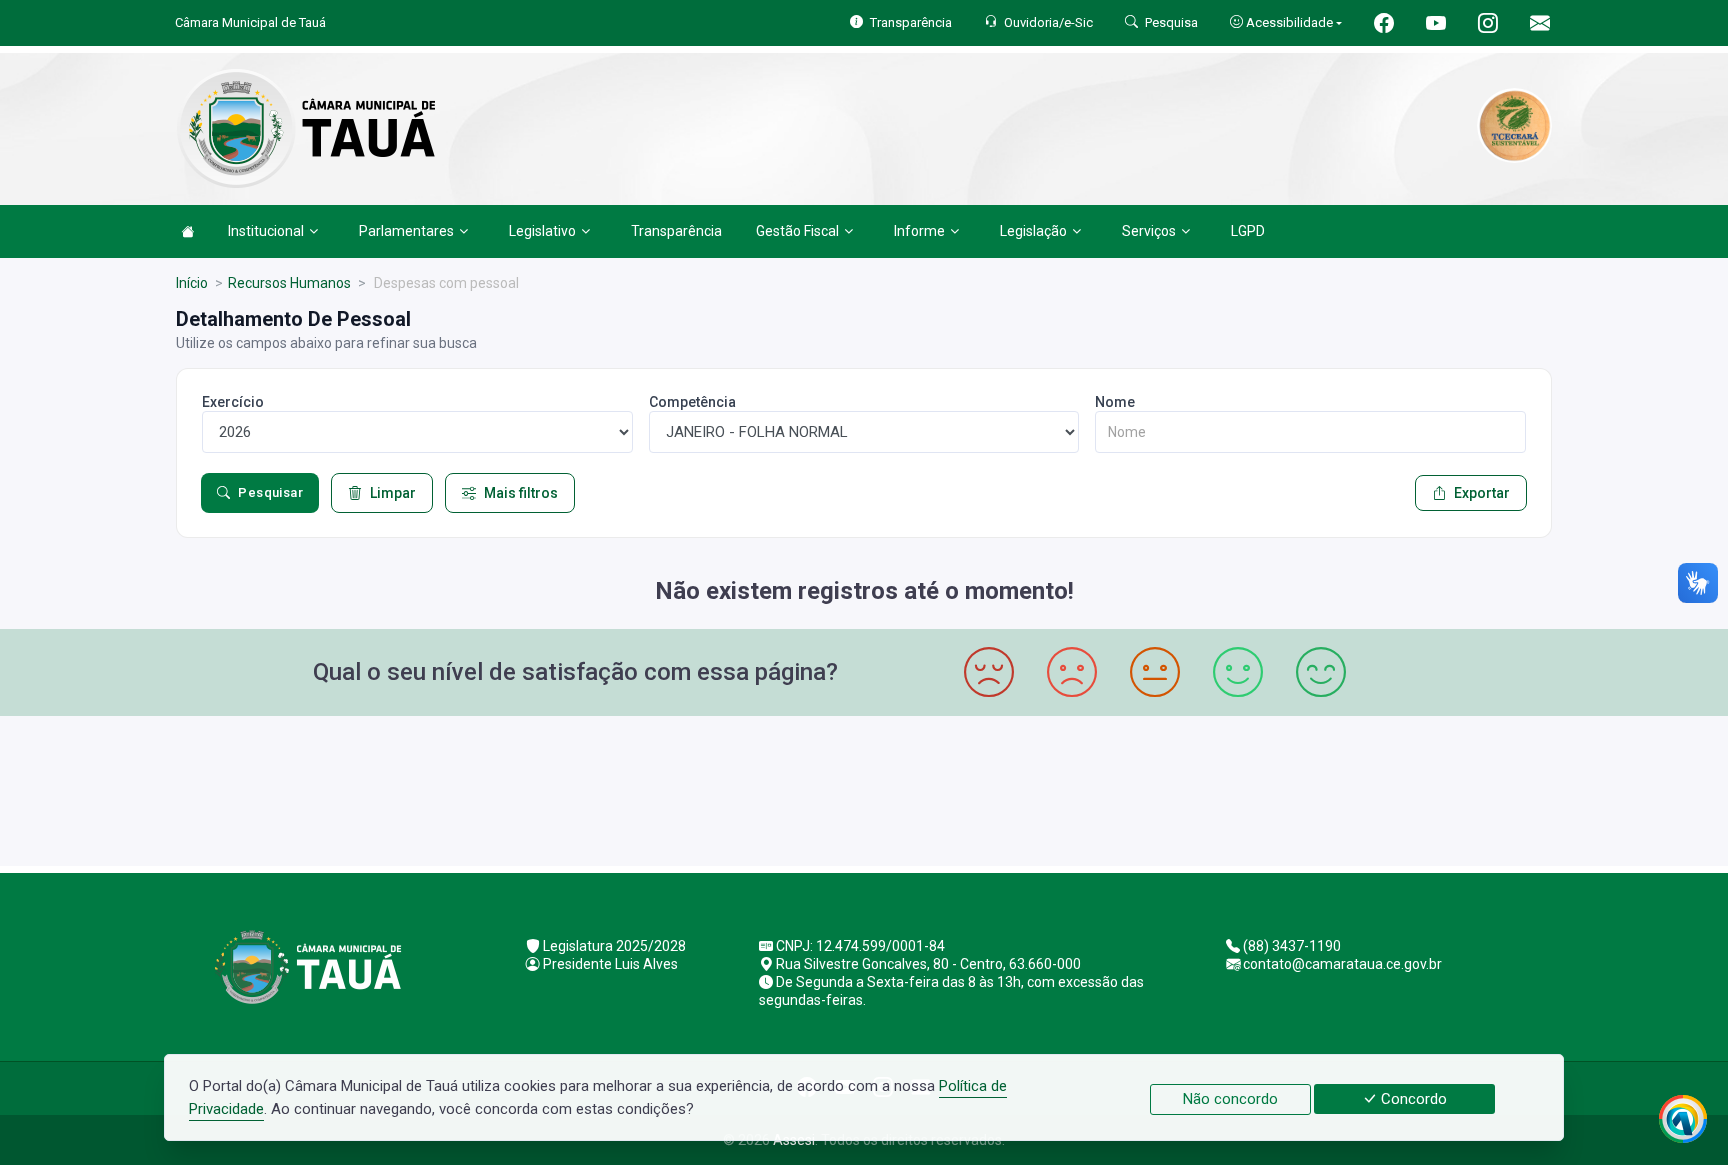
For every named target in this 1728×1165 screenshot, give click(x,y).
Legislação (1033, 231)
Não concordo (1230, 1099)
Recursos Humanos (289, 283)
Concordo (1412, 1099)
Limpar (393, 493)
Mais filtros (521, 493)
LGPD (1248, 231)
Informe (919, 231)
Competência (692, 402)
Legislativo (542, 231)
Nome (1115, 402)
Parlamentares (406, 231)
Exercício (233, 402)
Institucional (266, 231)
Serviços (1149, 231)
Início (192, 283)
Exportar (1482, 493)
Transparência (676, 231)
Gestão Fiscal (797, 231)
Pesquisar (270, 492)
